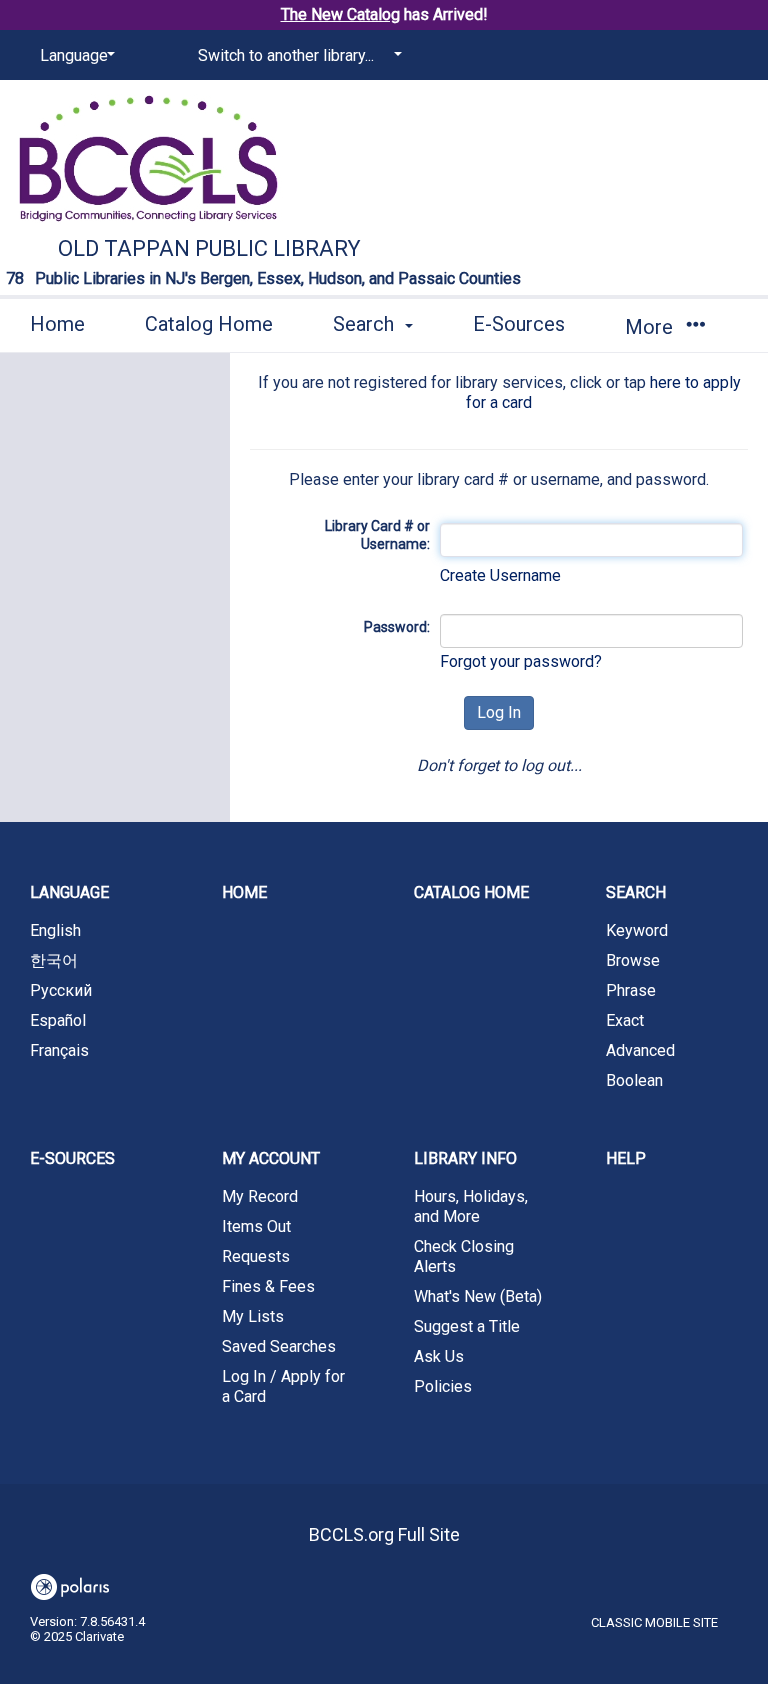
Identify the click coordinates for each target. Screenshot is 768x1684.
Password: (397, 627)
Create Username (500, 575)
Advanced (640, 1050)
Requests (256, 1256)
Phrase (631, 990)
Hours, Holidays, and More (471, 1206)
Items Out (256, 1226)
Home (57, 324)
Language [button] (69, 892)
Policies (443, 1386)
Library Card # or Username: (377, 535)
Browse (633, 960)
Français (59, 1050)
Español (58, 1020)
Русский (61, 990)
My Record (260, 1196)
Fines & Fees (268, 1286)
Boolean (634, 1080)
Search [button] (366, 324)
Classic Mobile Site (654, 1622)
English (55, 930)
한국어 (54, 960)
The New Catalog (340, 14)
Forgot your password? (521, 661)
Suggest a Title (467, 1326)
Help (626, 1158)
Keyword (637, 930)
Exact (625, 1020)
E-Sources (519, 324)
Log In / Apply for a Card (283, 1386)
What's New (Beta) (478, 1296)
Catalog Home (209, 324)
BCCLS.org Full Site (384, 1534)
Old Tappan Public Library (209, 248)
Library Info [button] (465, 1158)
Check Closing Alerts (464, 1256)
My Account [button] (271, 1158)
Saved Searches (279, 1346)
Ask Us (439, 1356)
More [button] (651, 327)
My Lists (253, 1316)
